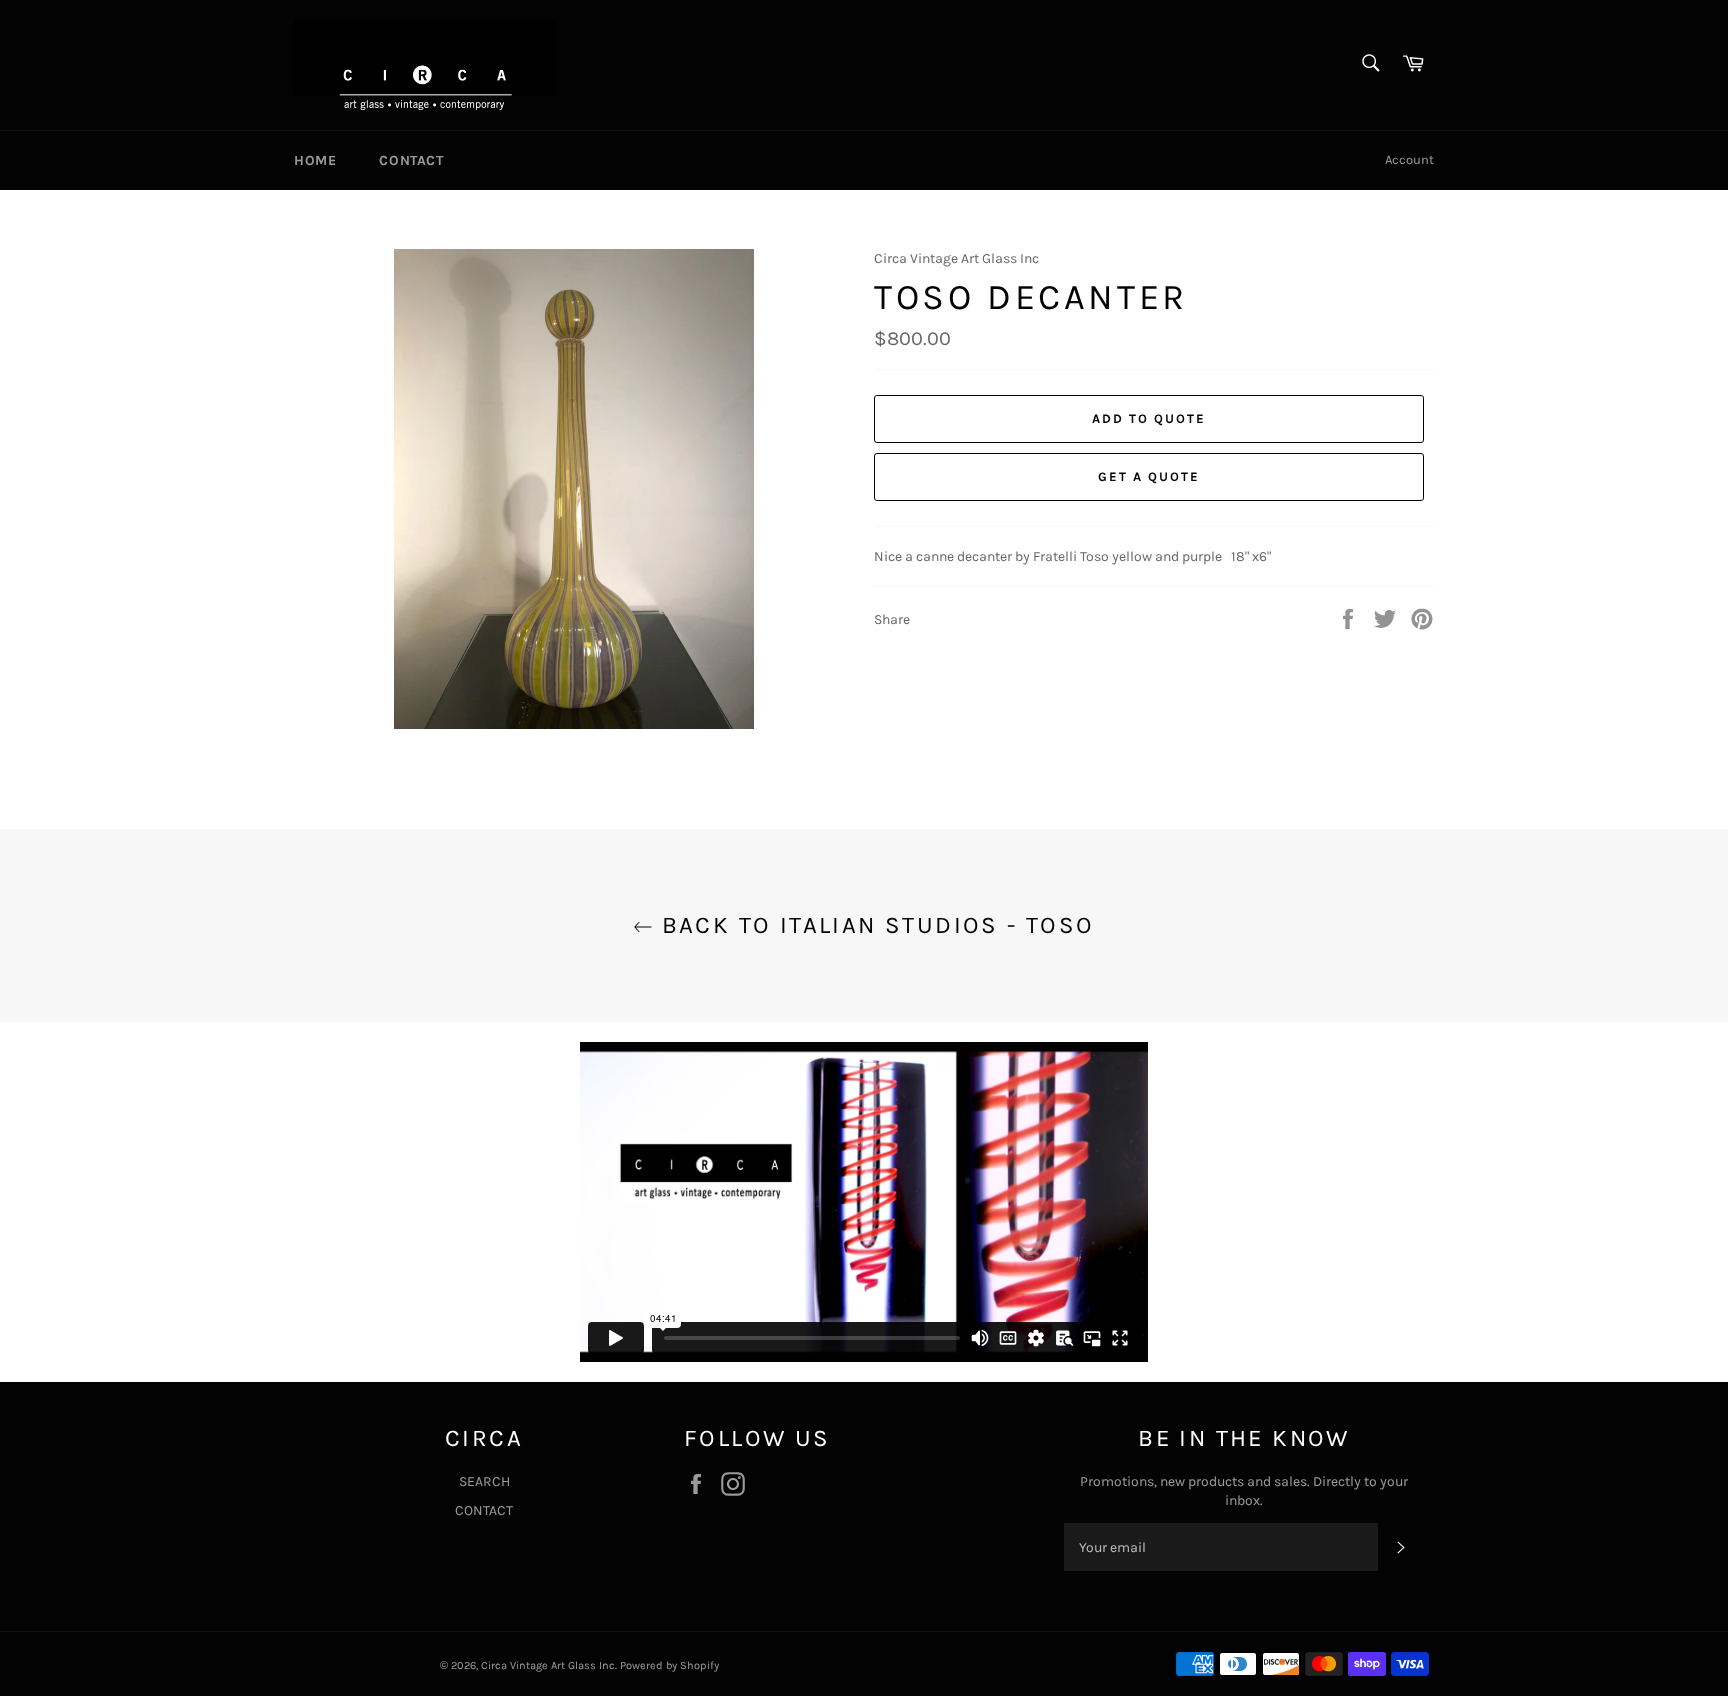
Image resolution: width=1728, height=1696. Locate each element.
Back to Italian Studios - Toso (873, 925)
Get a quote (1148, 476)
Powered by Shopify (669, 1665)
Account (1409, 159)
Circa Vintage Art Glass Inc (548, 1665)
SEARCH (484, 1481)
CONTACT (411, 160)
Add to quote (1148, 418)
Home (315, 160)
